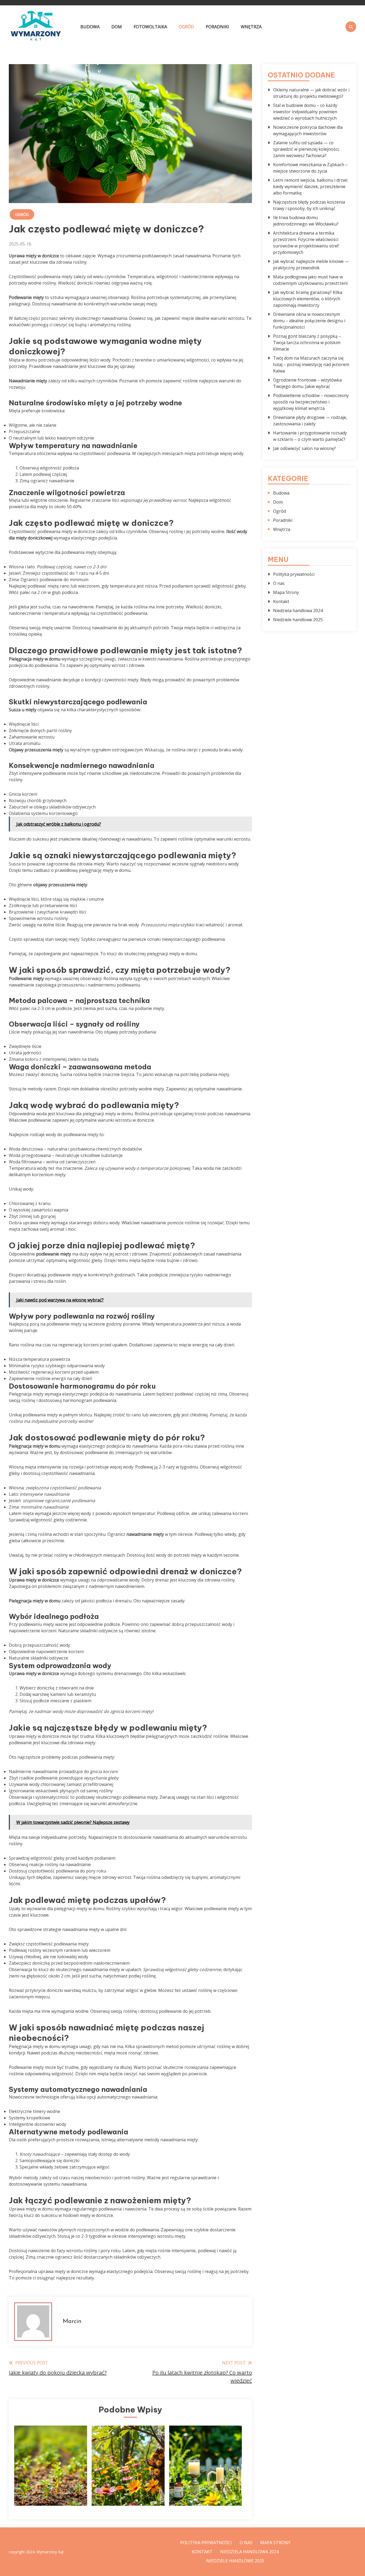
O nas (279, 583)
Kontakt (281, 601)
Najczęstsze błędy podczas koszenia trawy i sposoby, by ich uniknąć (309, 205)
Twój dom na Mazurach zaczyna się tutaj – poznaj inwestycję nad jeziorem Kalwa (311, 364)
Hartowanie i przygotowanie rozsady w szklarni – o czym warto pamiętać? (310, 436)
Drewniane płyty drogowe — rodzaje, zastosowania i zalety (310, 421)
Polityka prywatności (294, 574)
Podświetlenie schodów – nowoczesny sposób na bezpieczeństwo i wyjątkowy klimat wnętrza (311, 402)
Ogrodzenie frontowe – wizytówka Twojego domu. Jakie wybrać (307, 383)
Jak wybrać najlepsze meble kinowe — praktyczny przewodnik (311, 265)
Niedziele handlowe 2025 (298, 620)
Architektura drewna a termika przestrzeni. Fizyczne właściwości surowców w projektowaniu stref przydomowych (306, 243)
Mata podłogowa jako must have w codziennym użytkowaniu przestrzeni (310, 280)
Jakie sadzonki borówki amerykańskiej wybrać (51, 2485)
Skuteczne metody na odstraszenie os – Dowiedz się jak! (205, 2485)
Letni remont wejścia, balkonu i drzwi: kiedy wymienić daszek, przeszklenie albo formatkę (310, 187)
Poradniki (217, 27)
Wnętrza (251, 27)
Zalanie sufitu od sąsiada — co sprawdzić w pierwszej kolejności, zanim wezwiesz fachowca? (306, 149)
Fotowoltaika (150, 27)
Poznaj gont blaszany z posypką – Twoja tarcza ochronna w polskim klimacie (307, 343)
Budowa (90, 27)
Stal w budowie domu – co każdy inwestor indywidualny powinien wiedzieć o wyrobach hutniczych (305, 112)
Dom (117, 27)
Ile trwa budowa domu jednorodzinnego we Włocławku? (306, 221)
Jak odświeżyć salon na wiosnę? (304, 448)
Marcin (72, 2321)
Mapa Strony (286, 592)
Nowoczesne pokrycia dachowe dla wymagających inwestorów (308, 130)
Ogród (186, 27)
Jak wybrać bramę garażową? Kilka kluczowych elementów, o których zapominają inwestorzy (308, 299)
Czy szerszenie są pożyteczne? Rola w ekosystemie (128, 2485)
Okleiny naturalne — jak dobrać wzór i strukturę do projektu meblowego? (311, 93)
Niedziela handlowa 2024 (298, 611)
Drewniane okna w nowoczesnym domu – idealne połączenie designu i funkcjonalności (309, 321)
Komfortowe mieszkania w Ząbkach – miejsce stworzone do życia (310, 168)
